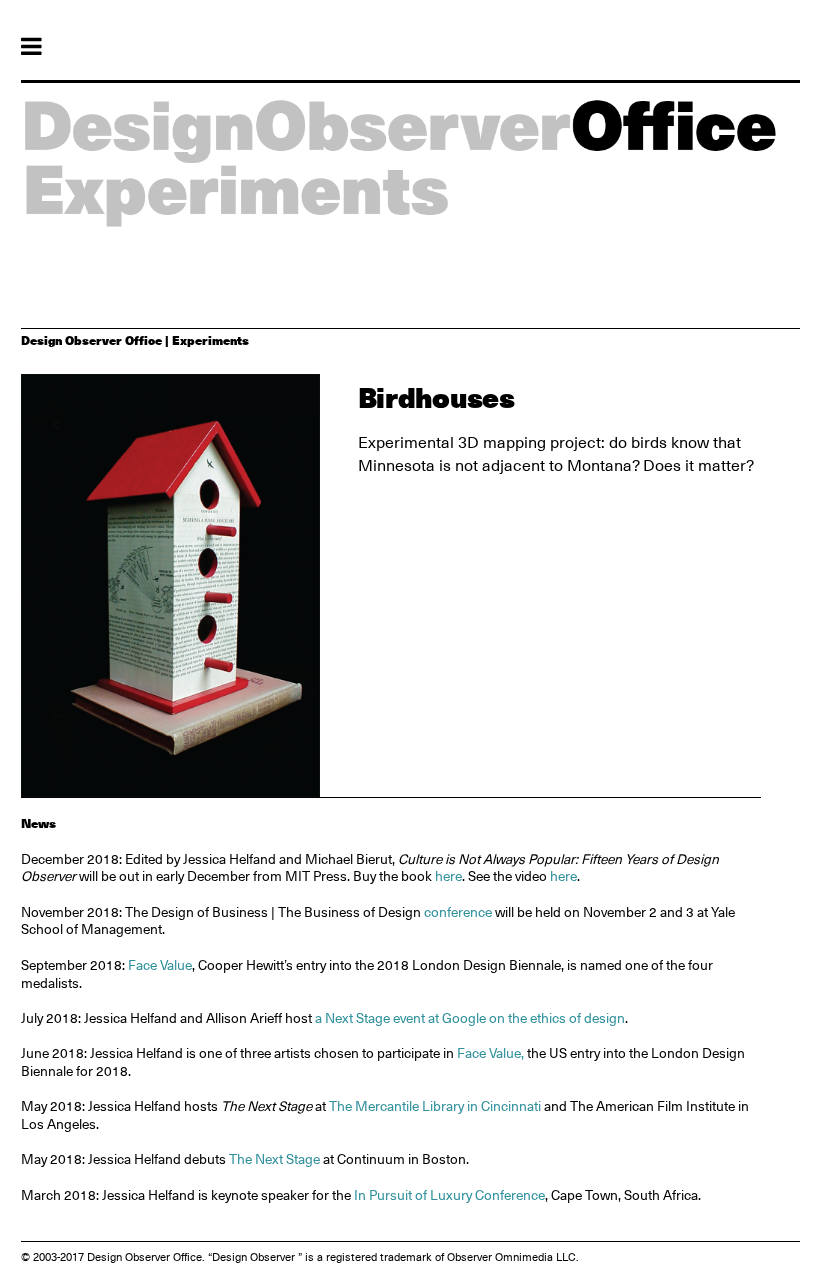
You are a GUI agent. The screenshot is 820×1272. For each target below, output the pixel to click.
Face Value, (490, 1053)
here (448, 876)
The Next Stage (274, 1159)
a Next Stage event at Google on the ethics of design (470, 1018)
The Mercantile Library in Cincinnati (435, 1106)
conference (458, 912)
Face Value (160, 965)
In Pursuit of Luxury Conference (448, 1195)
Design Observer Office (91, 340)
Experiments (210, 340)
